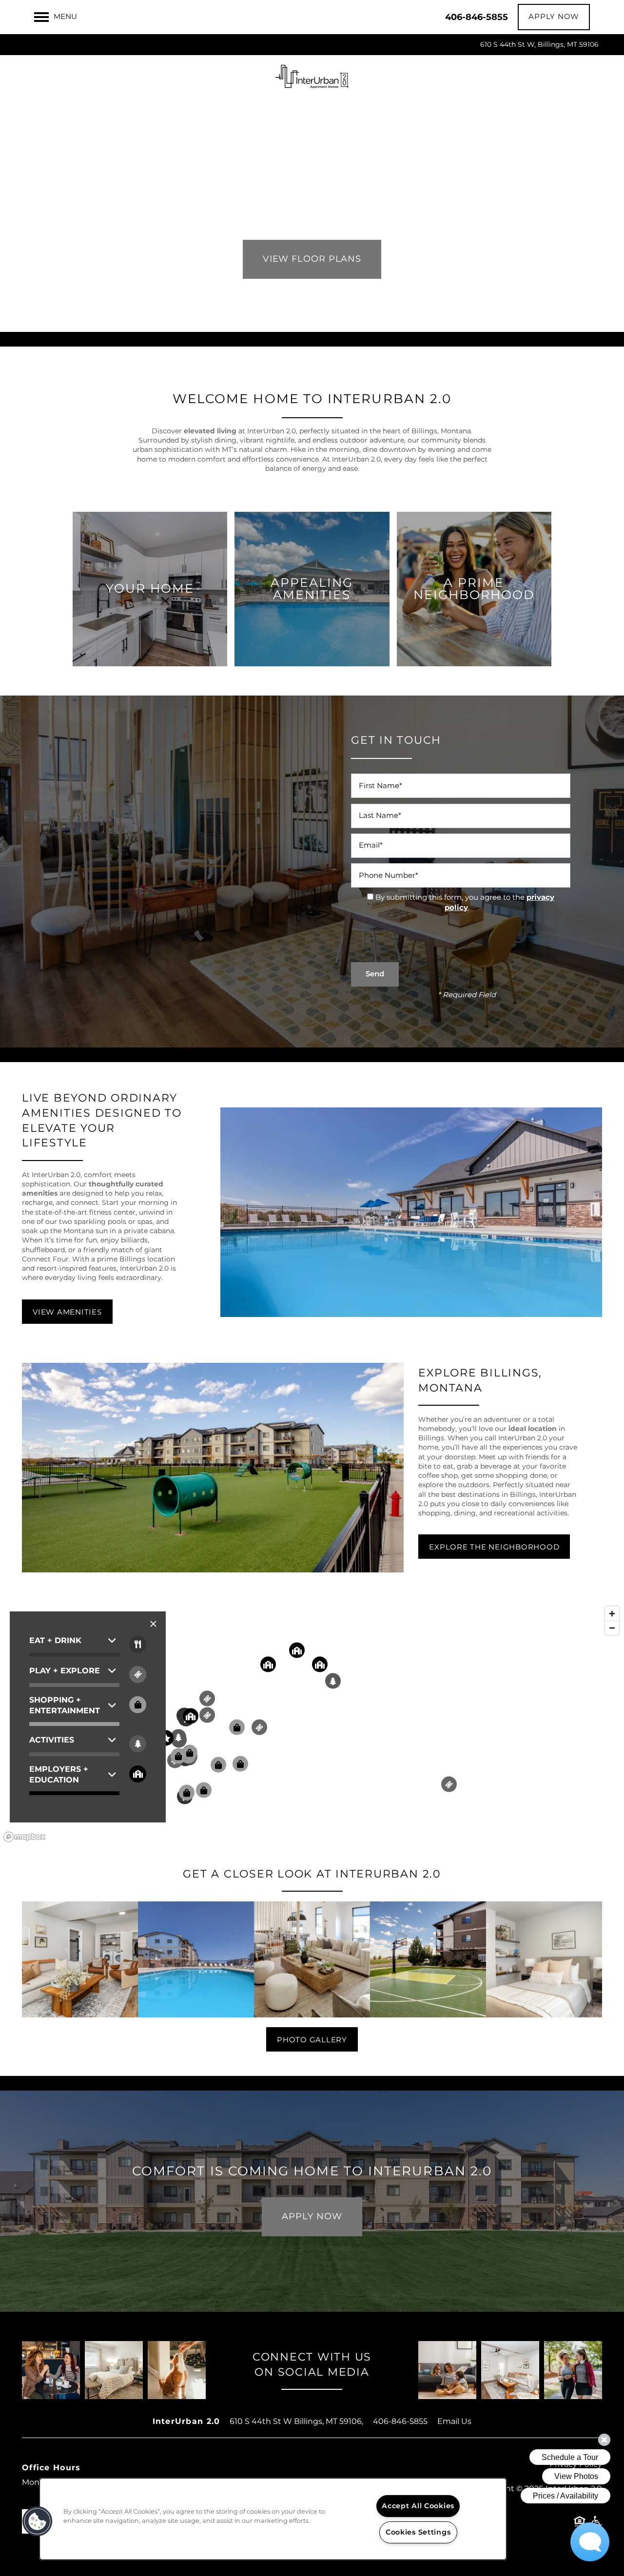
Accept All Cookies (418, 2506)
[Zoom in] (612, 1614)
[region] (312, 1724)
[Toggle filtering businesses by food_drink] (138, 1644)
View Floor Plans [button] (312, 259)
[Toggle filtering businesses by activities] (138, 1744)
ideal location (533, 1429)
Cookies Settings (418, 2532)
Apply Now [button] (312, 2217)
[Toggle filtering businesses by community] (138, 1774)
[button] (554, 17)
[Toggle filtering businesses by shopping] (138, 1705)
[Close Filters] (153, 1624)
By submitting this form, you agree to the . (465, 903)
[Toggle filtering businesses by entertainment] (138, 1675)
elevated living (210, 431)
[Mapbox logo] (24, 1837)
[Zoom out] (612, 1628)
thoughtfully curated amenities (93, 1189)
